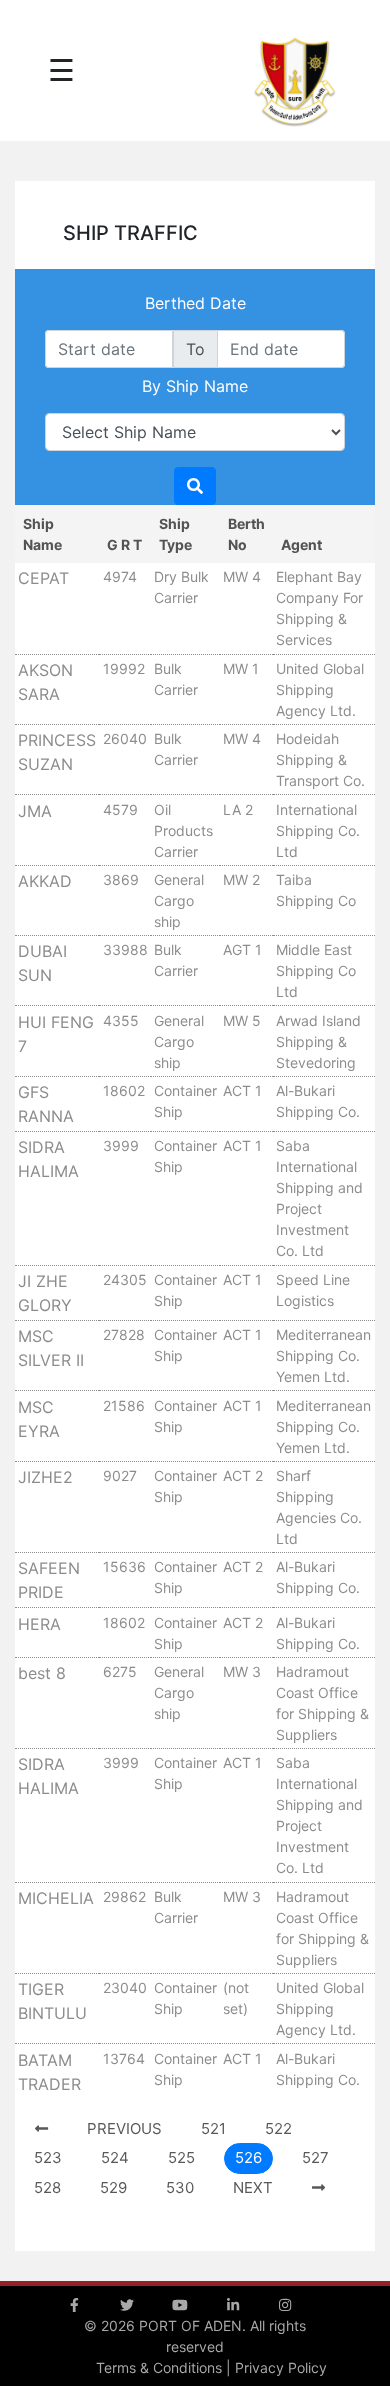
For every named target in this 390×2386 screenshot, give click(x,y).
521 (213, 2128)
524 (115, 2157)
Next (253, 2187)
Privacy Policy (281, 2367)
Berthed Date (195, 303)
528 (47, 2187)
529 (113, 2187)
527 (315, 2157)
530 (180, 2187)
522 (278, 2128)
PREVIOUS (124, 2128)
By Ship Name (195, 386)
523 (48, 2157)
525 (181, 2157)
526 (248, 2157)
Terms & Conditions (159, 2367)
